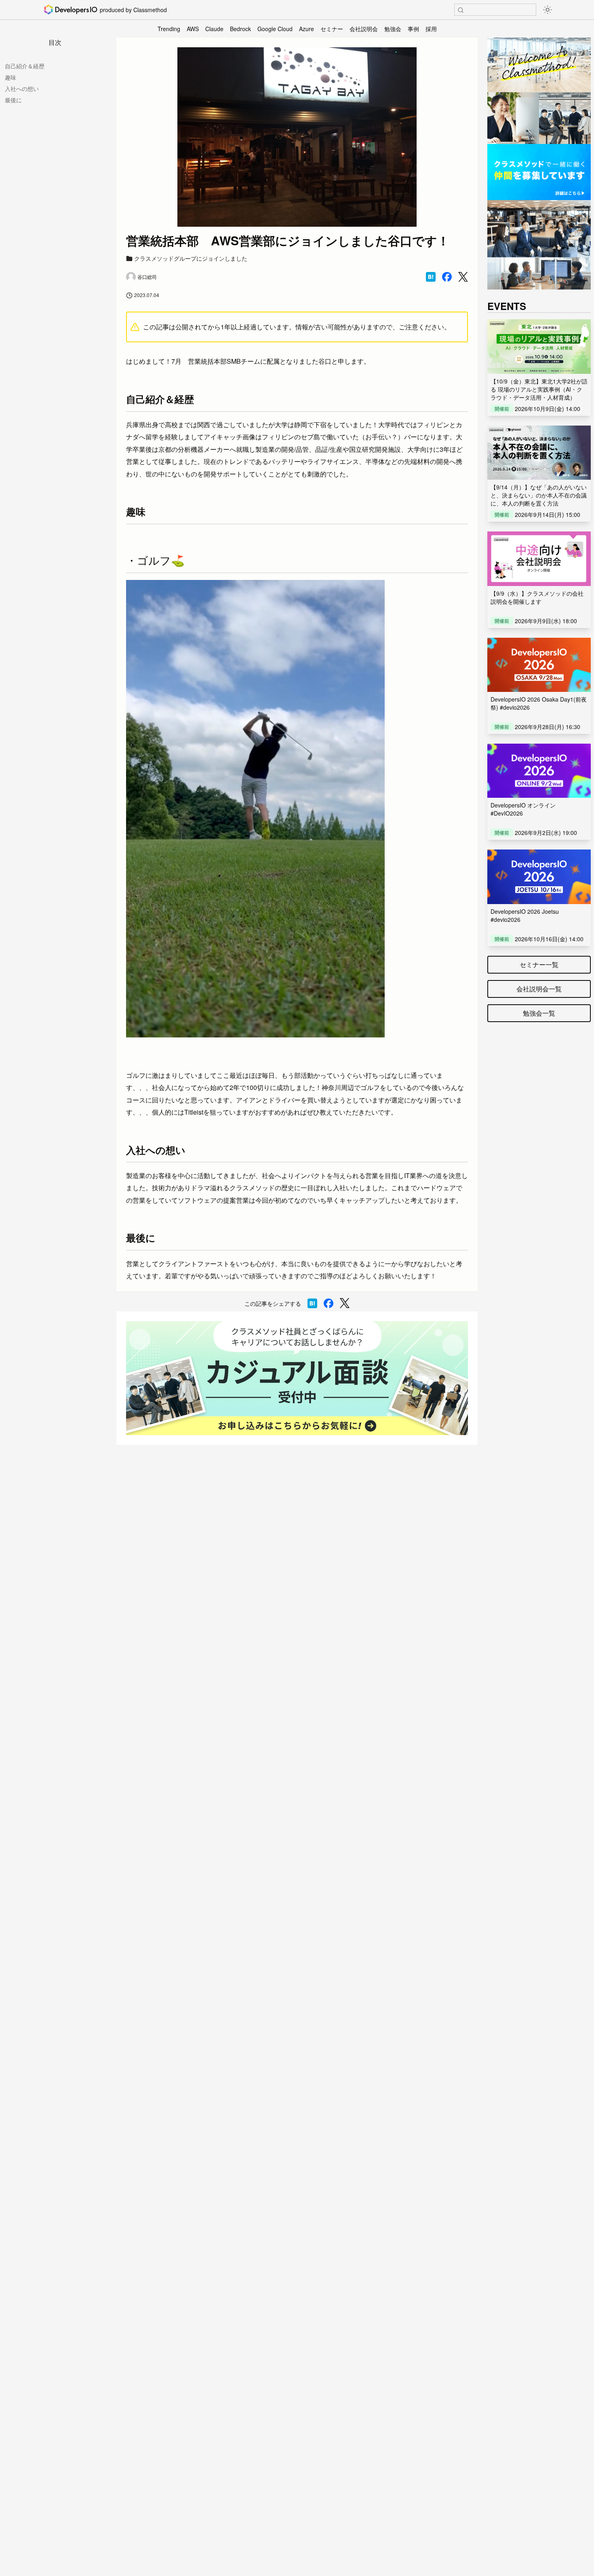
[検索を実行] (461, 10)
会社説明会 (364, 29)
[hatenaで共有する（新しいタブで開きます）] (431, 277)
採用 (431, 29)
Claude (214, 29)
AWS (193, 29)
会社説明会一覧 (539, 989)
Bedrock (240, 29)
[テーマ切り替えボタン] (548, 10)
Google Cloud (275, 29)
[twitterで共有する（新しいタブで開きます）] (463, 277)
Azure (306, 29)
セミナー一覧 (539, 964)
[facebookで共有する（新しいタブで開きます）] (447, 277)
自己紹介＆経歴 (25, 66)
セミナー (332, 29)
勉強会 (393, 29)
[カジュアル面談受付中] (297, 1378)
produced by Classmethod (133, 10)
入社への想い (22, 89)
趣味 (11, 77)
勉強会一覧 (539, 1013)
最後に (13, 100)
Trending (169, 29)
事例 (413, 29)
